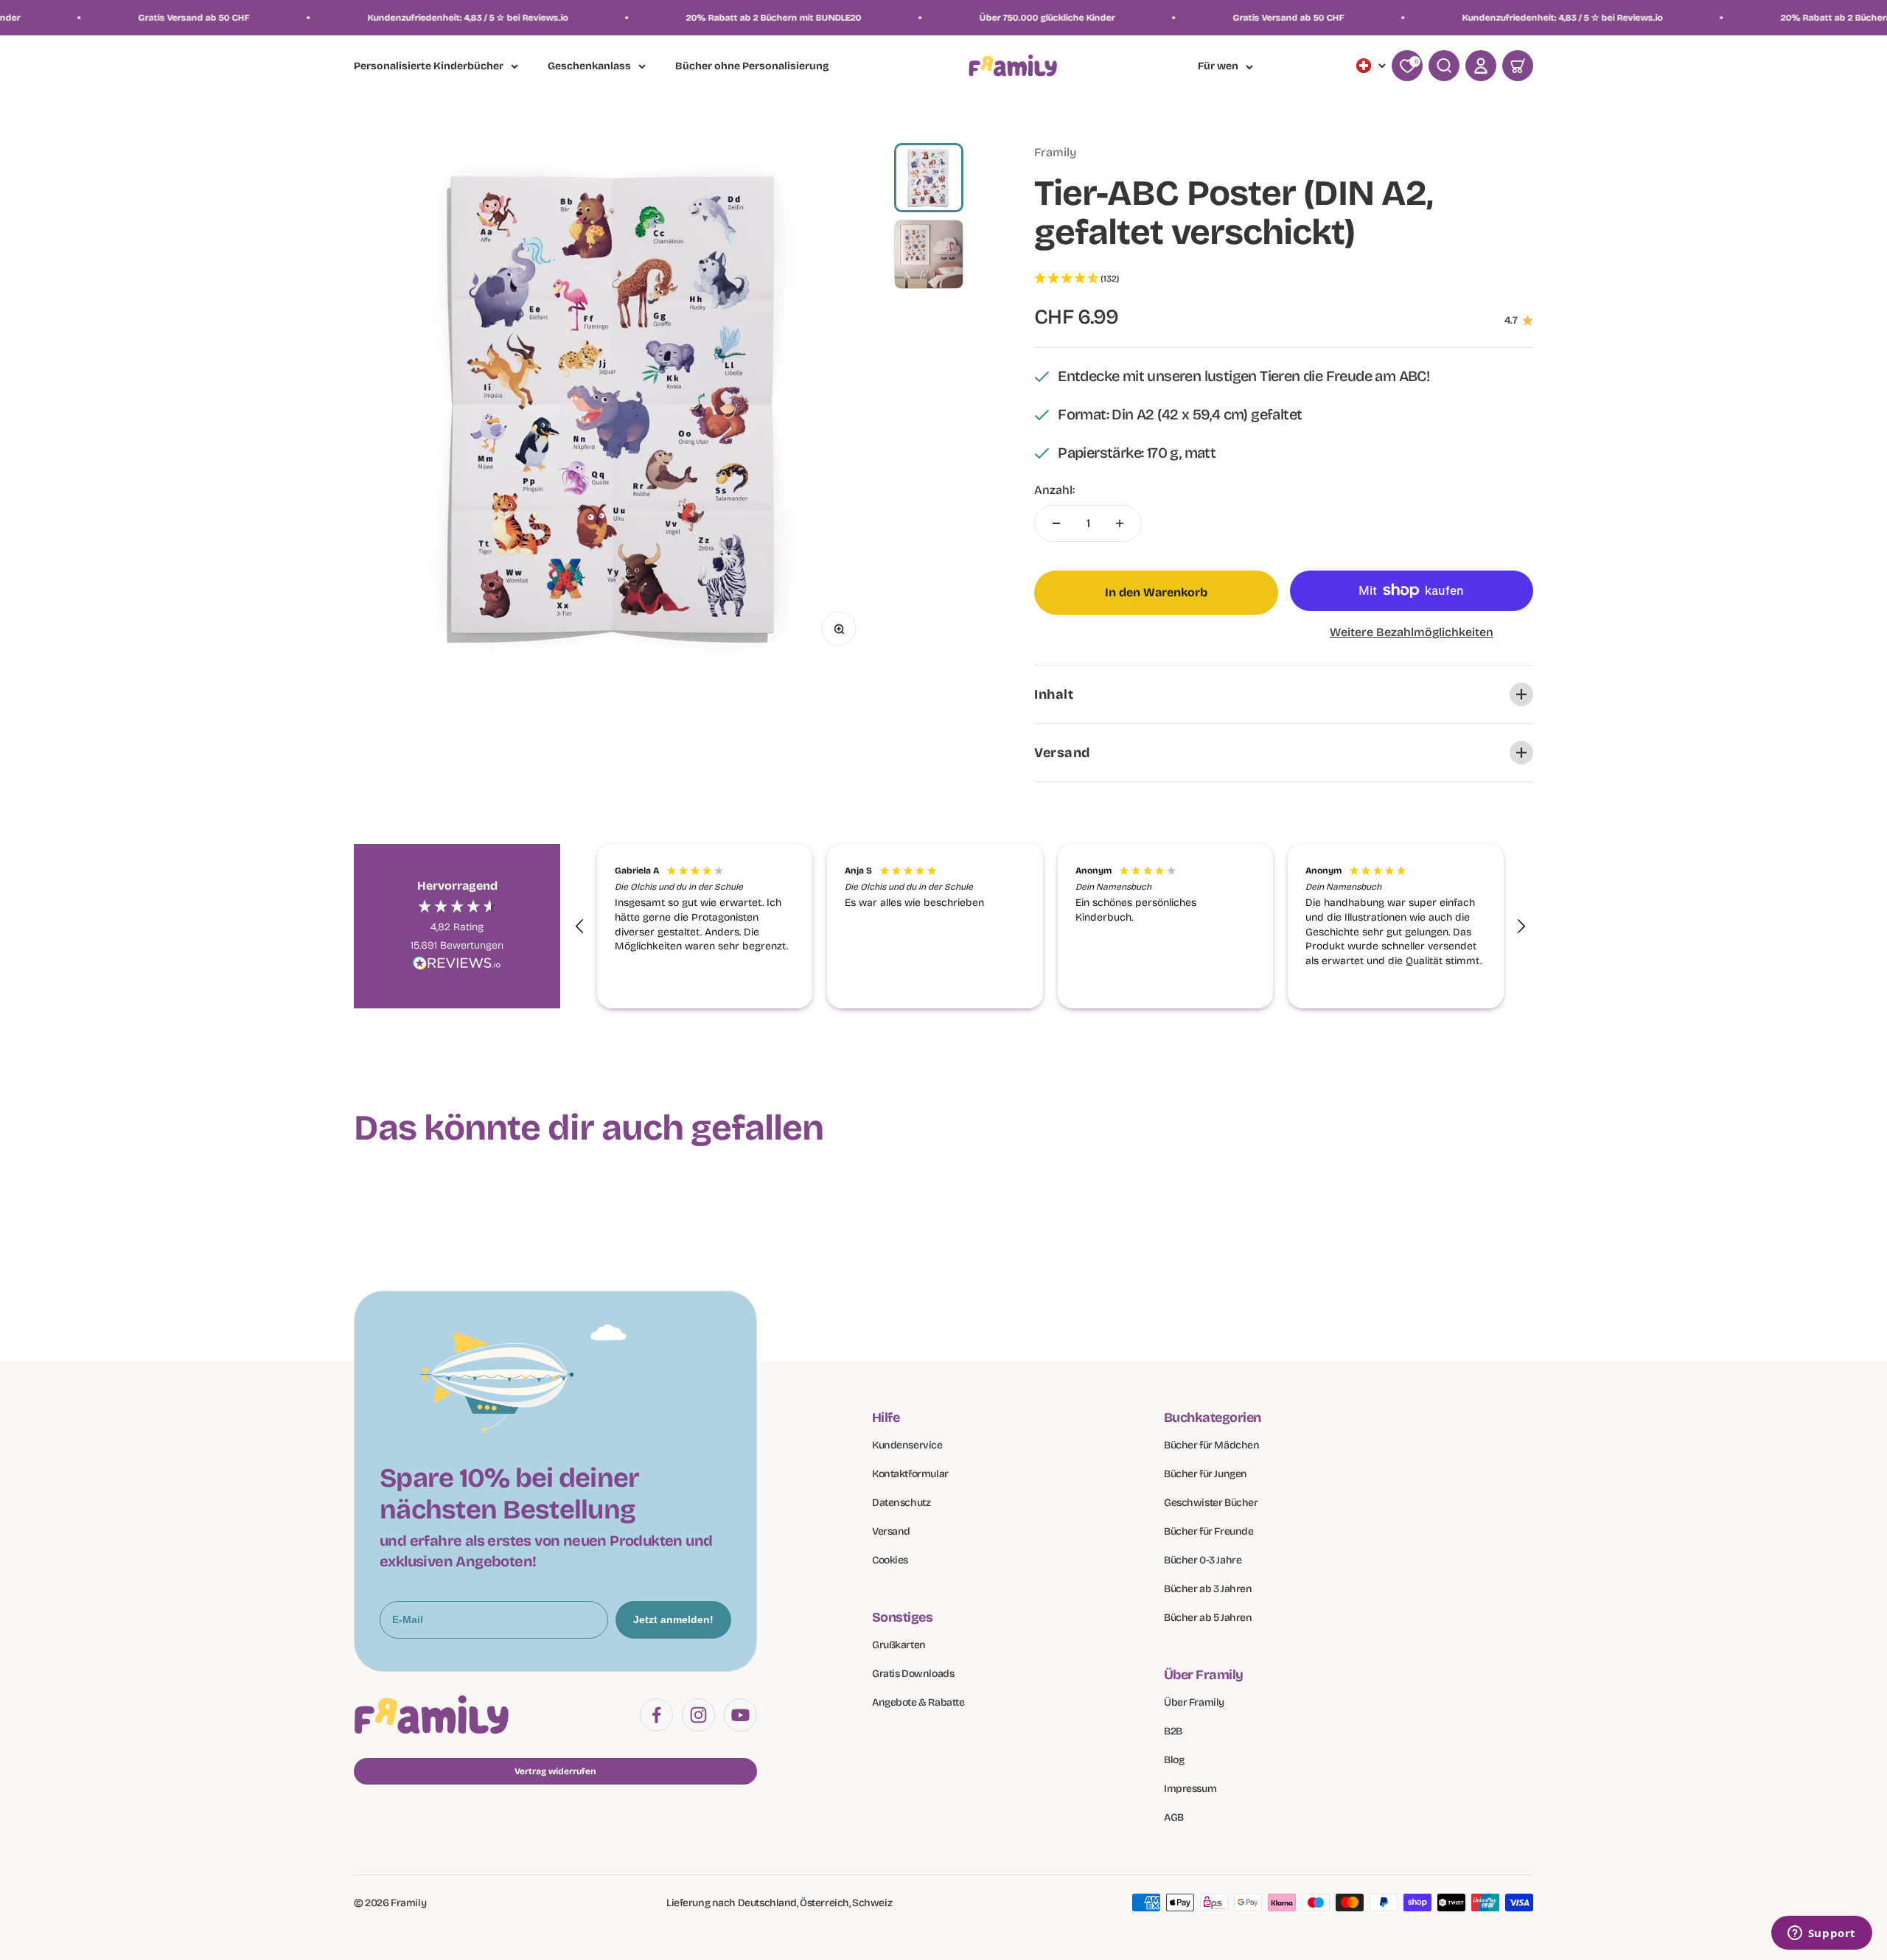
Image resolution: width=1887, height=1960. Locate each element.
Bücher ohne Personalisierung (752, 67)
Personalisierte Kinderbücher (429, 66)
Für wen (1218, 66)
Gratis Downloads (913, 1674)
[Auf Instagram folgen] (698, 1715)
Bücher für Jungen (1206, 1474)
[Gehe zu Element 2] (929, 254)
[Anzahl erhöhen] (1120, 523)
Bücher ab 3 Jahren (1208, 1589)
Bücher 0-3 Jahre (1203, 1560)
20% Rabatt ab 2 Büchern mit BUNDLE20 (605, 18)
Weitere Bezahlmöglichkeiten (1412, 632)
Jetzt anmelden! (673, 1619)
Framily (1055, 152)
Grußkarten (899, 1645)
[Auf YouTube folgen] (740, 1715)
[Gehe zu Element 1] (929, 178)
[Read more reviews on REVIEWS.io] (457, 966)
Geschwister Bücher (1211, 1503)
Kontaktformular (910, 1474)
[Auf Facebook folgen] (656, 1715)
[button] (1284, 279)
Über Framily (1194, 1702)
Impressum (1190, 1789)
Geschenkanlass (589, 66)
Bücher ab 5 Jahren (1208, 1618)
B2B (1173, 1731)
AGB (1174, 1817)
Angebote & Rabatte (918, 1702)
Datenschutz (901, 1503)
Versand (891, 1531)
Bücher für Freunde (1208, 1531)
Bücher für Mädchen (1211, 1445)
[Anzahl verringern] (1056, 523)
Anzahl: (1054, 490)
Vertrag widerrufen (555, 1771)
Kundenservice (907, 1445)
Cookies (890, 1560)
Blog (1174, 1760)
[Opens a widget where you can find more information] (1821, 1934)
